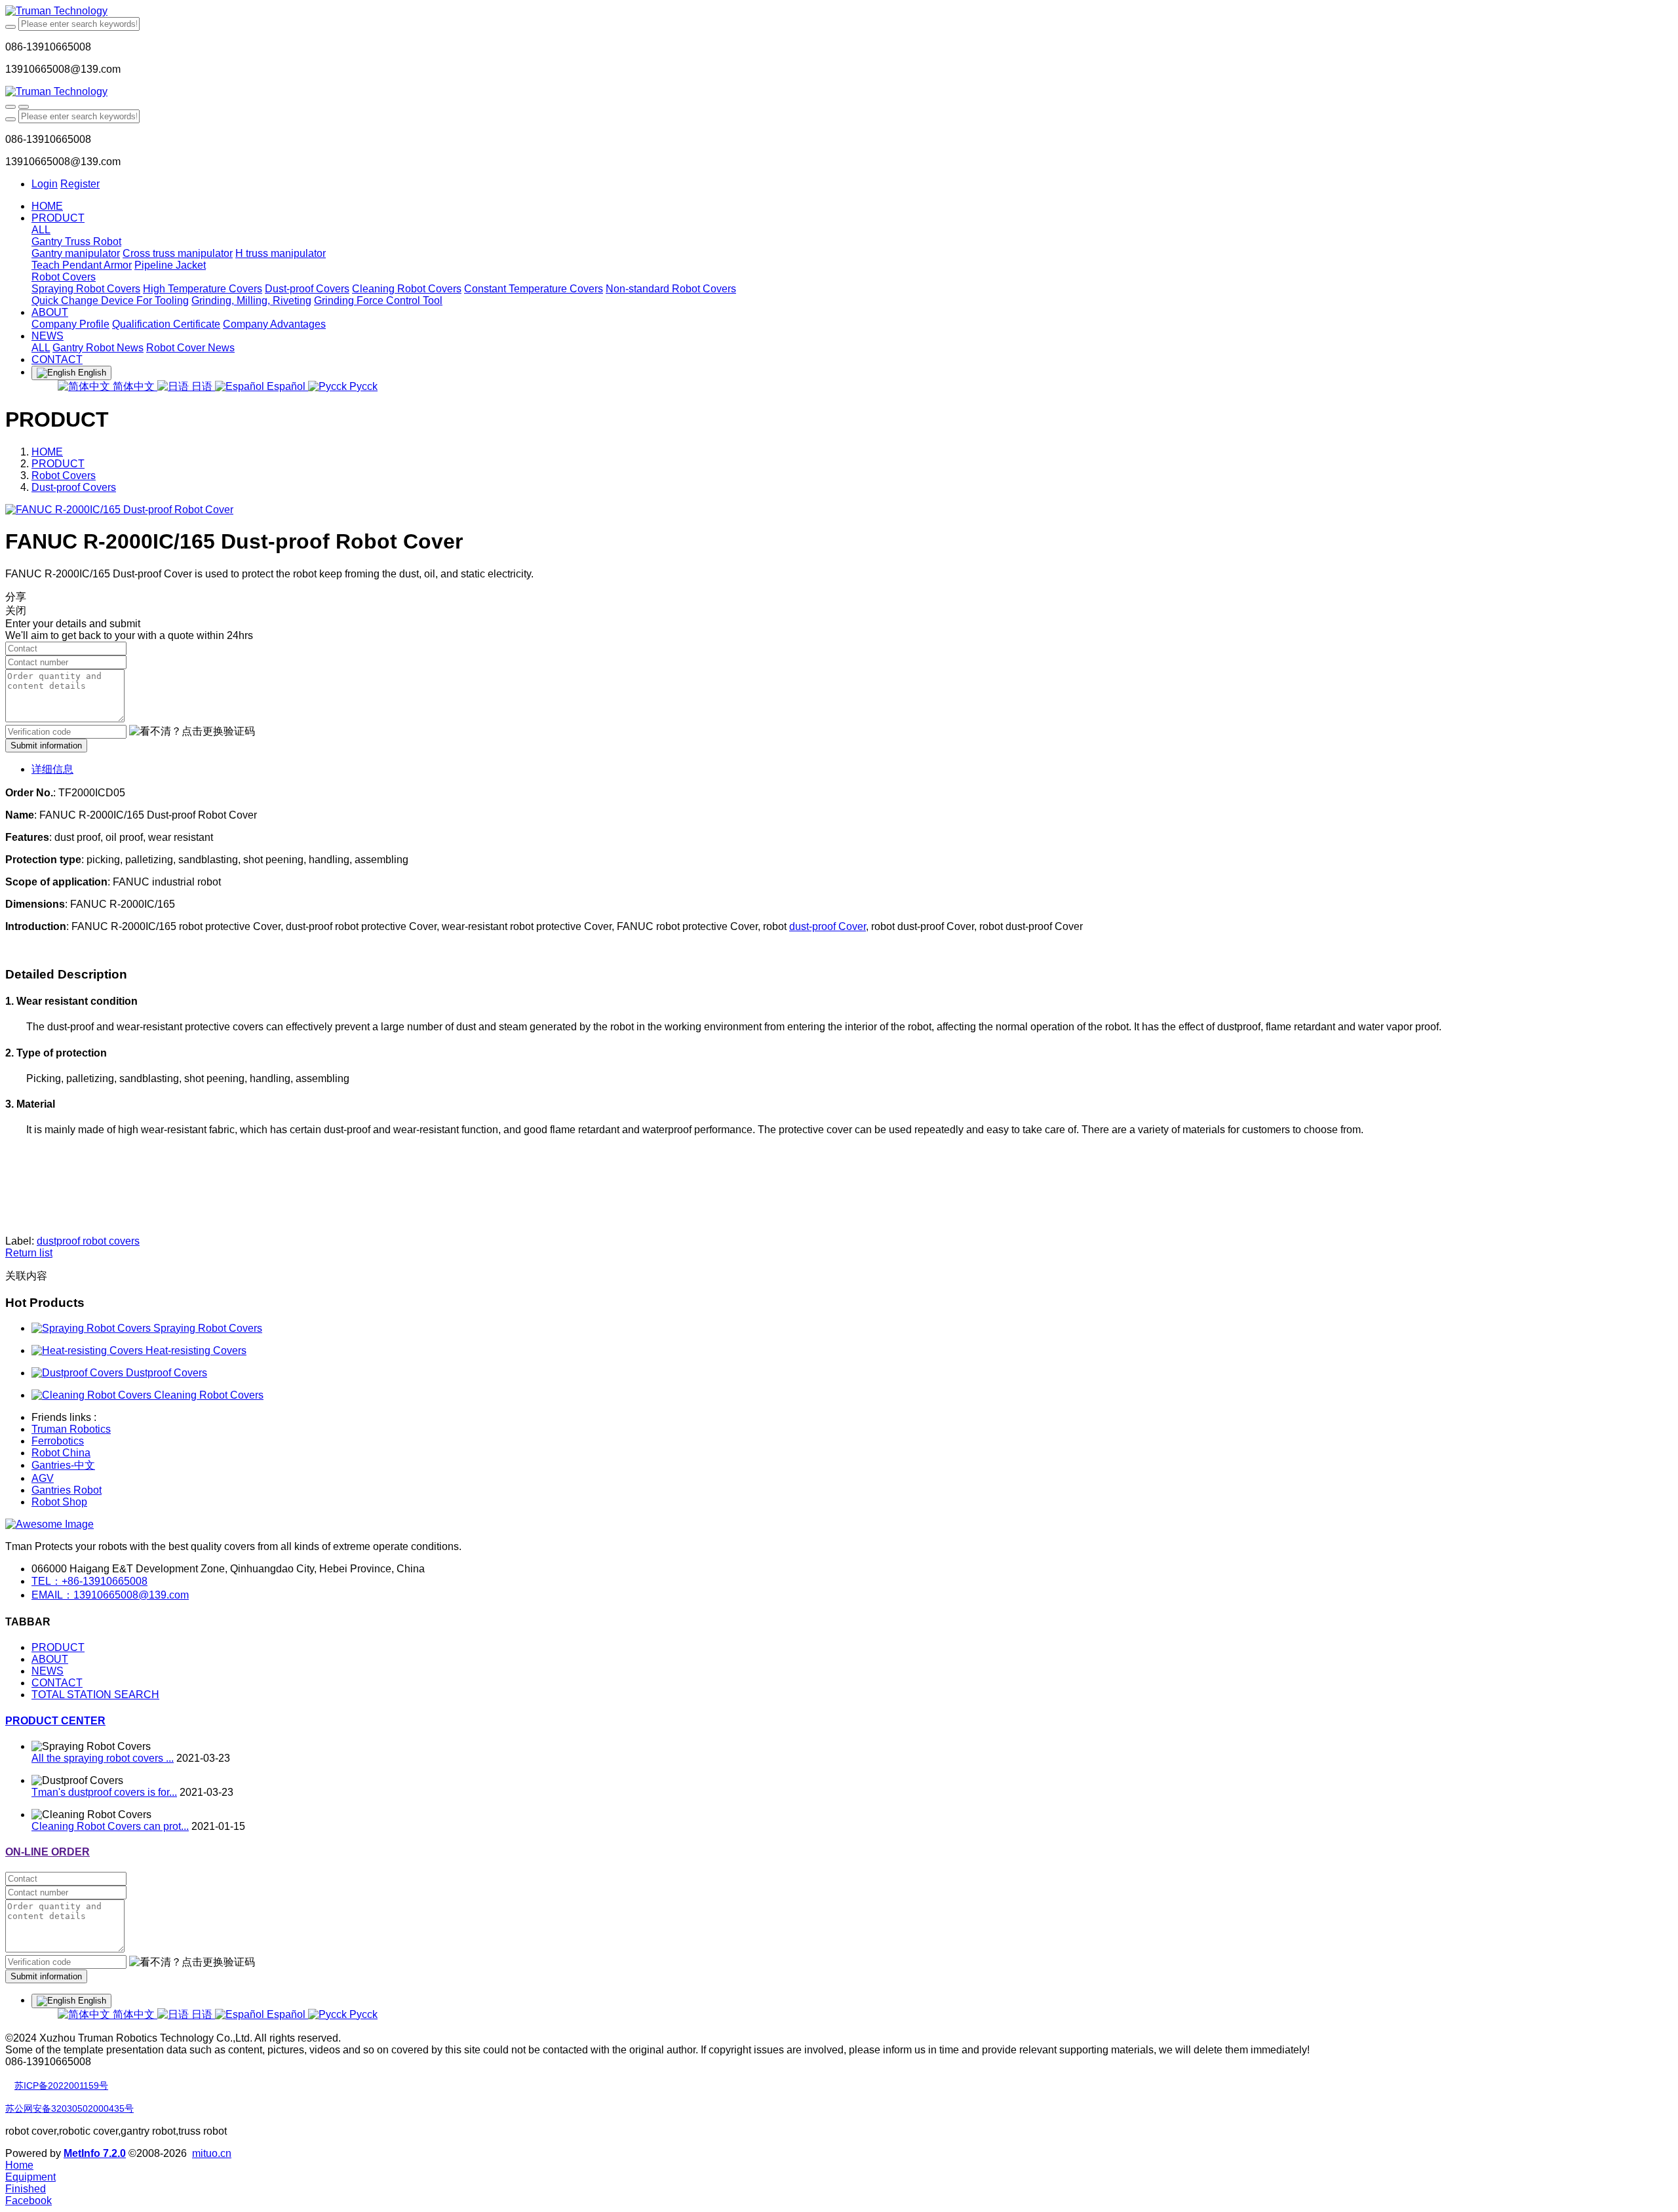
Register (80, 184)
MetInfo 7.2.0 (95, 2153)
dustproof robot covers (88, 1241)
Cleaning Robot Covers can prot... (110, 1826)
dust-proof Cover (828, 926)
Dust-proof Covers (74, 487)
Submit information (46, 746)
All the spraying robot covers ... (103, 1758)
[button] (192, 732)
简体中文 (134, 386)
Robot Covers (64, 475)
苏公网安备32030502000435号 (69, 2108)
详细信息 (52, 769)
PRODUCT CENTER (55, 1721)
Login (45, 184)
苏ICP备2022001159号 (61, 2086)
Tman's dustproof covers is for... (104, 1792)
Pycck (362, 386)
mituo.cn (212, 2153)
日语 (202, 386)
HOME (47, 206)
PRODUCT (58, 464)
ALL (41, 230)
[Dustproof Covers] (79, 1373)
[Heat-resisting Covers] (88, 1350)
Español (286, 386)
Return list (29, 1253)
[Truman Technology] (839, 11)
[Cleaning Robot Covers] (93, 1395)
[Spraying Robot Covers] (92, 1328)
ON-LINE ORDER (48, 1852)
